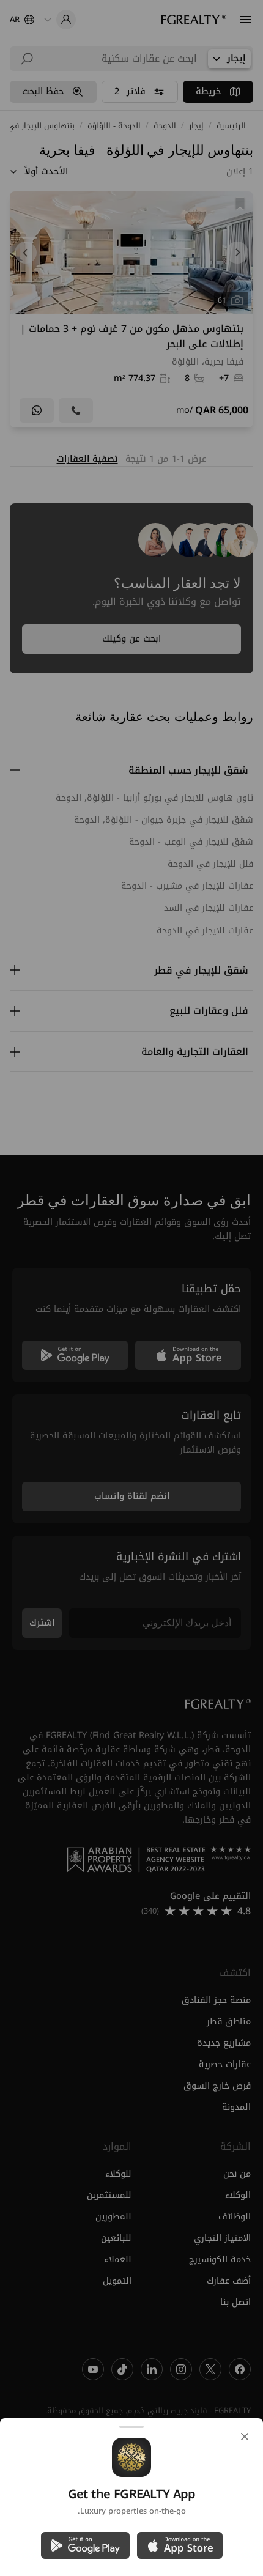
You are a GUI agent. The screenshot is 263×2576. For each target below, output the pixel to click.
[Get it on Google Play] (85, 2545)
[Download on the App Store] (180, 2545)
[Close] (245, 2437)
